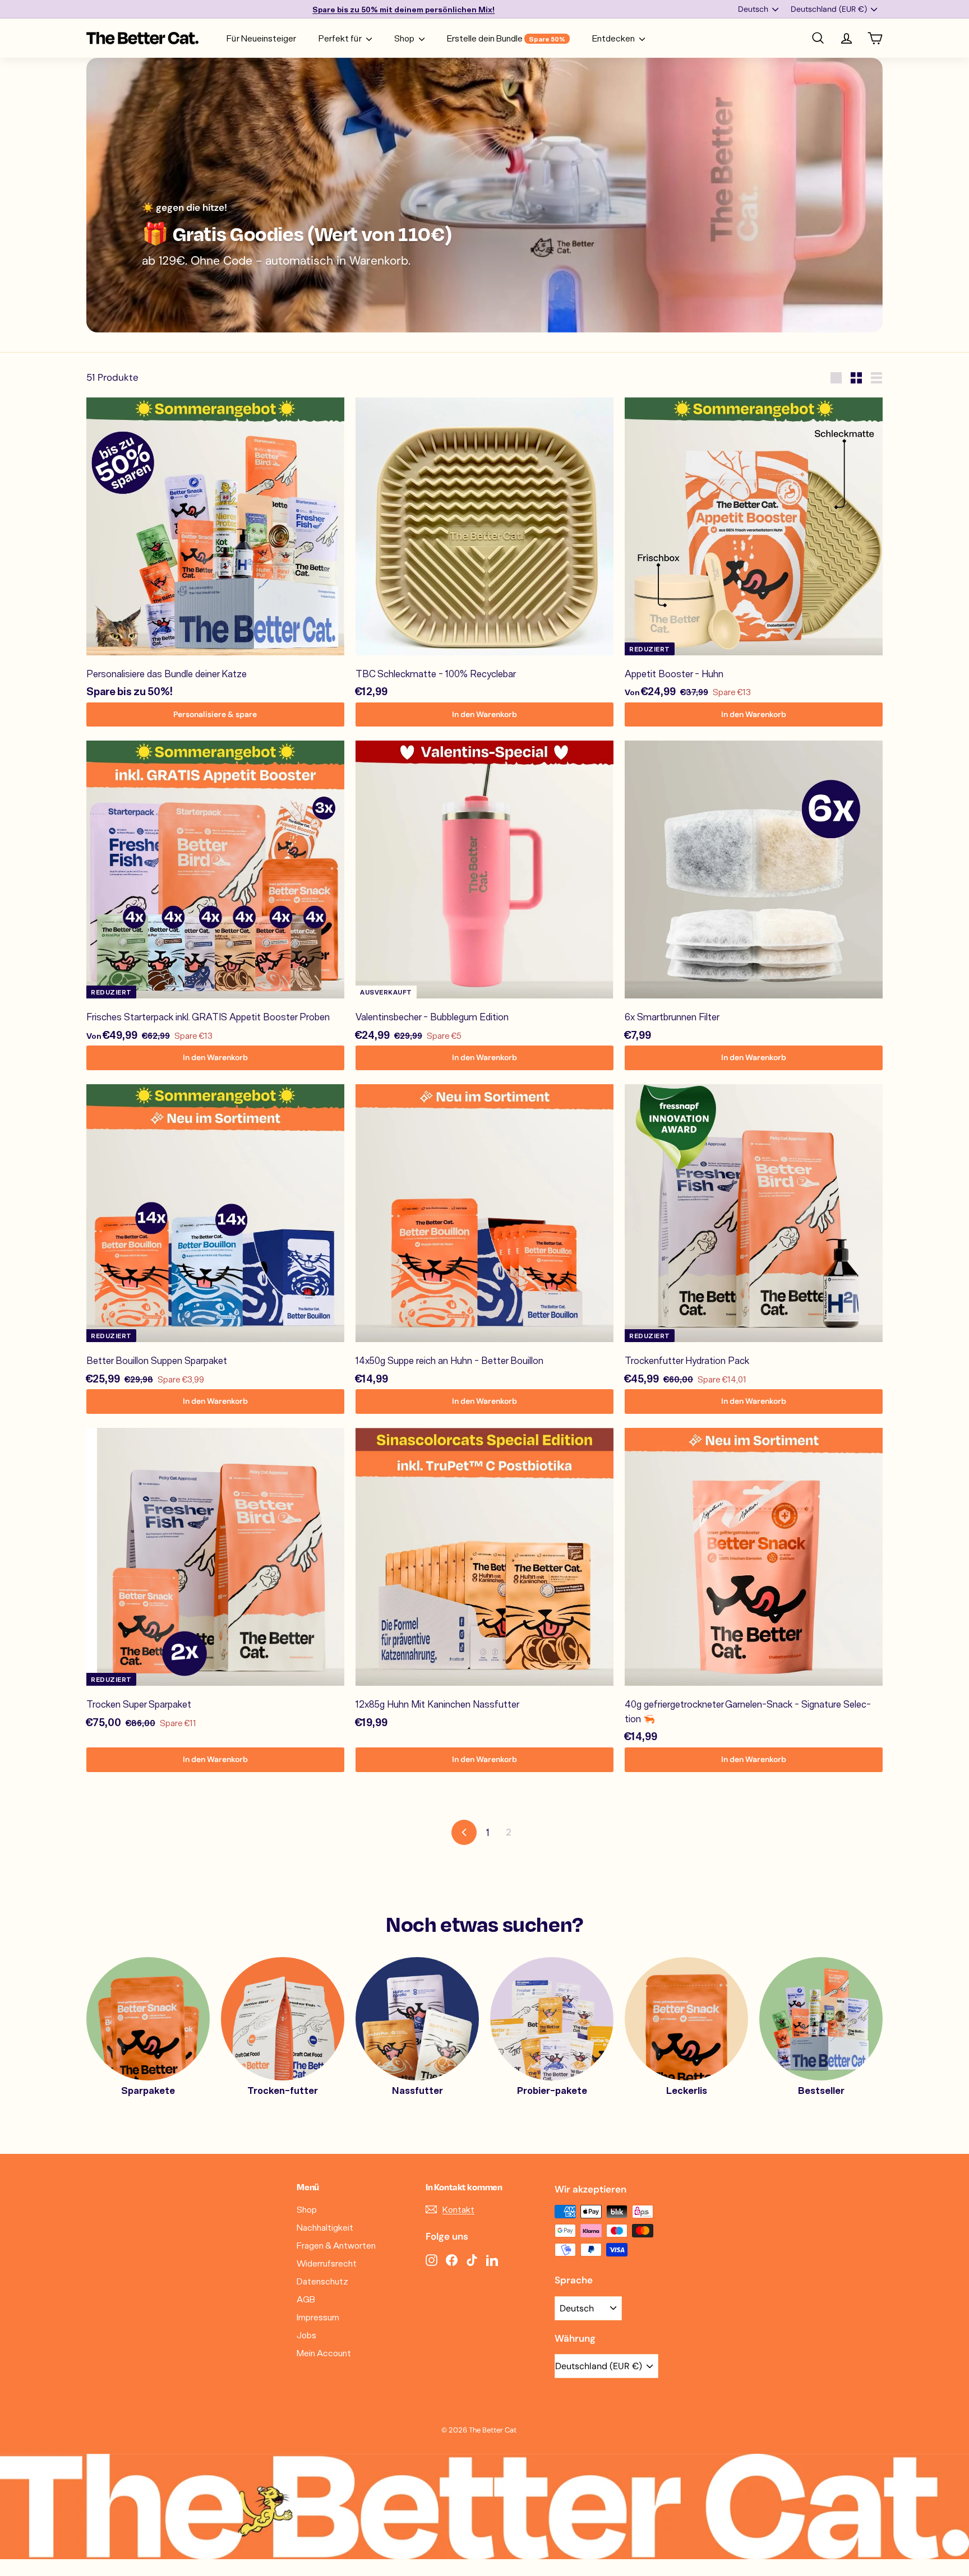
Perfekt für (341, 38)
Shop (405, 38)
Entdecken (614, 38)
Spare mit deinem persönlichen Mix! (403, 9)
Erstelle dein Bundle (506, 38)
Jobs (306, 2335)
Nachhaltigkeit (325, 2227)
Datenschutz (322, 2281)
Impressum (318, 2317)
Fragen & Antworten (336, 2245)
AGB (306, 2299)
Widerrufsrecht (327, 2263)
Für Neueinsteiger (261, 38)
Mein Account (324, 2353)
